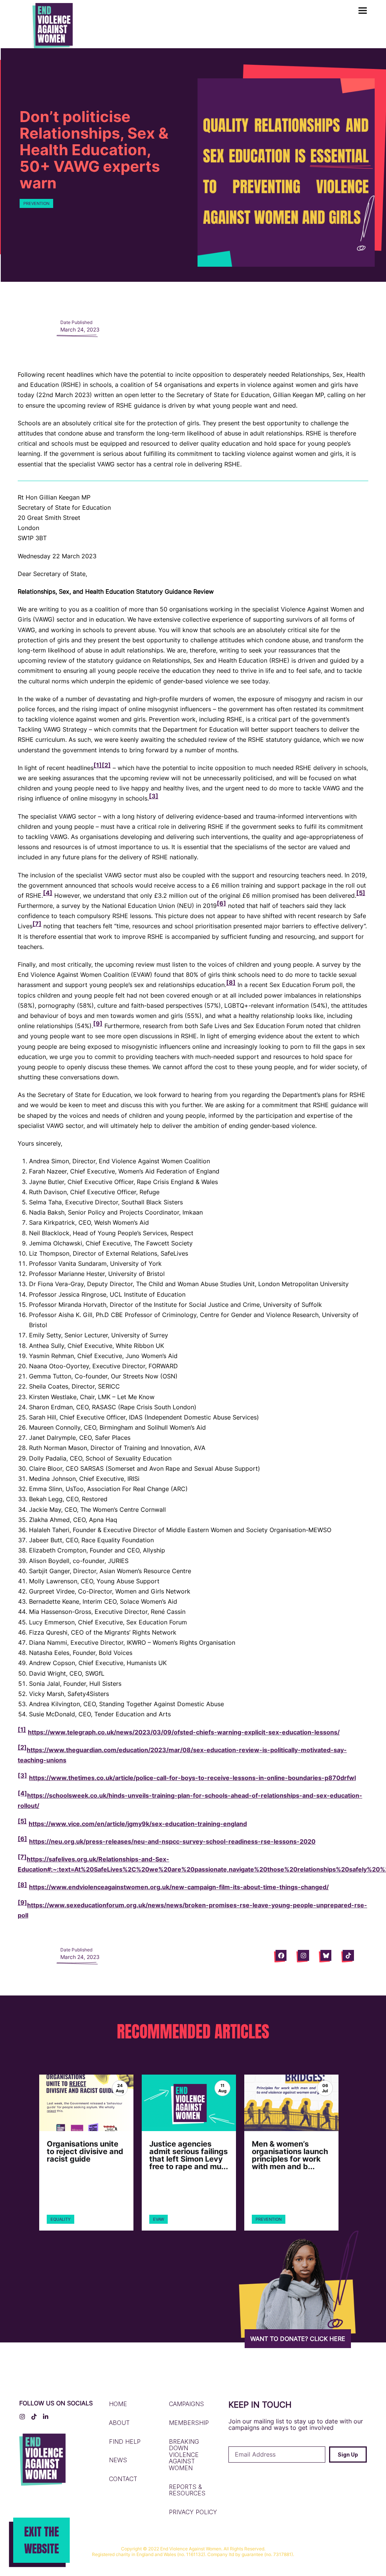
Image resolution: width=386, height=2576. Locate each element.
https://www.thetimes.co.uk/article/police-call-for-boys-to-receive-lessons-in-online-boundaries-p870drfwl (192, 1778)
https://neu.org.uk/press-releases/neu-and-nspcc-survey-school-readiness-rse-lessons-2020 (172, 1841)
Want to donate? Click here (298, 2339)
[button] (363, 11)
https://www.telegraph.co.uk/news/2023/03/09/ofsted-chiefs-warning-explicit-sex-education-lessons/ (184, 1732)
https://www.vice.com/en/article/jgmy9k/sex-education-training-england (138, 1824)
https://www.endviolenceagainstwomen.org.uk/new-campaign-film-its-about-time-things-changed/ (179, 1887)
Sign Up (348, 2455)
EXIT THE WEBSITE (41, 2540)
